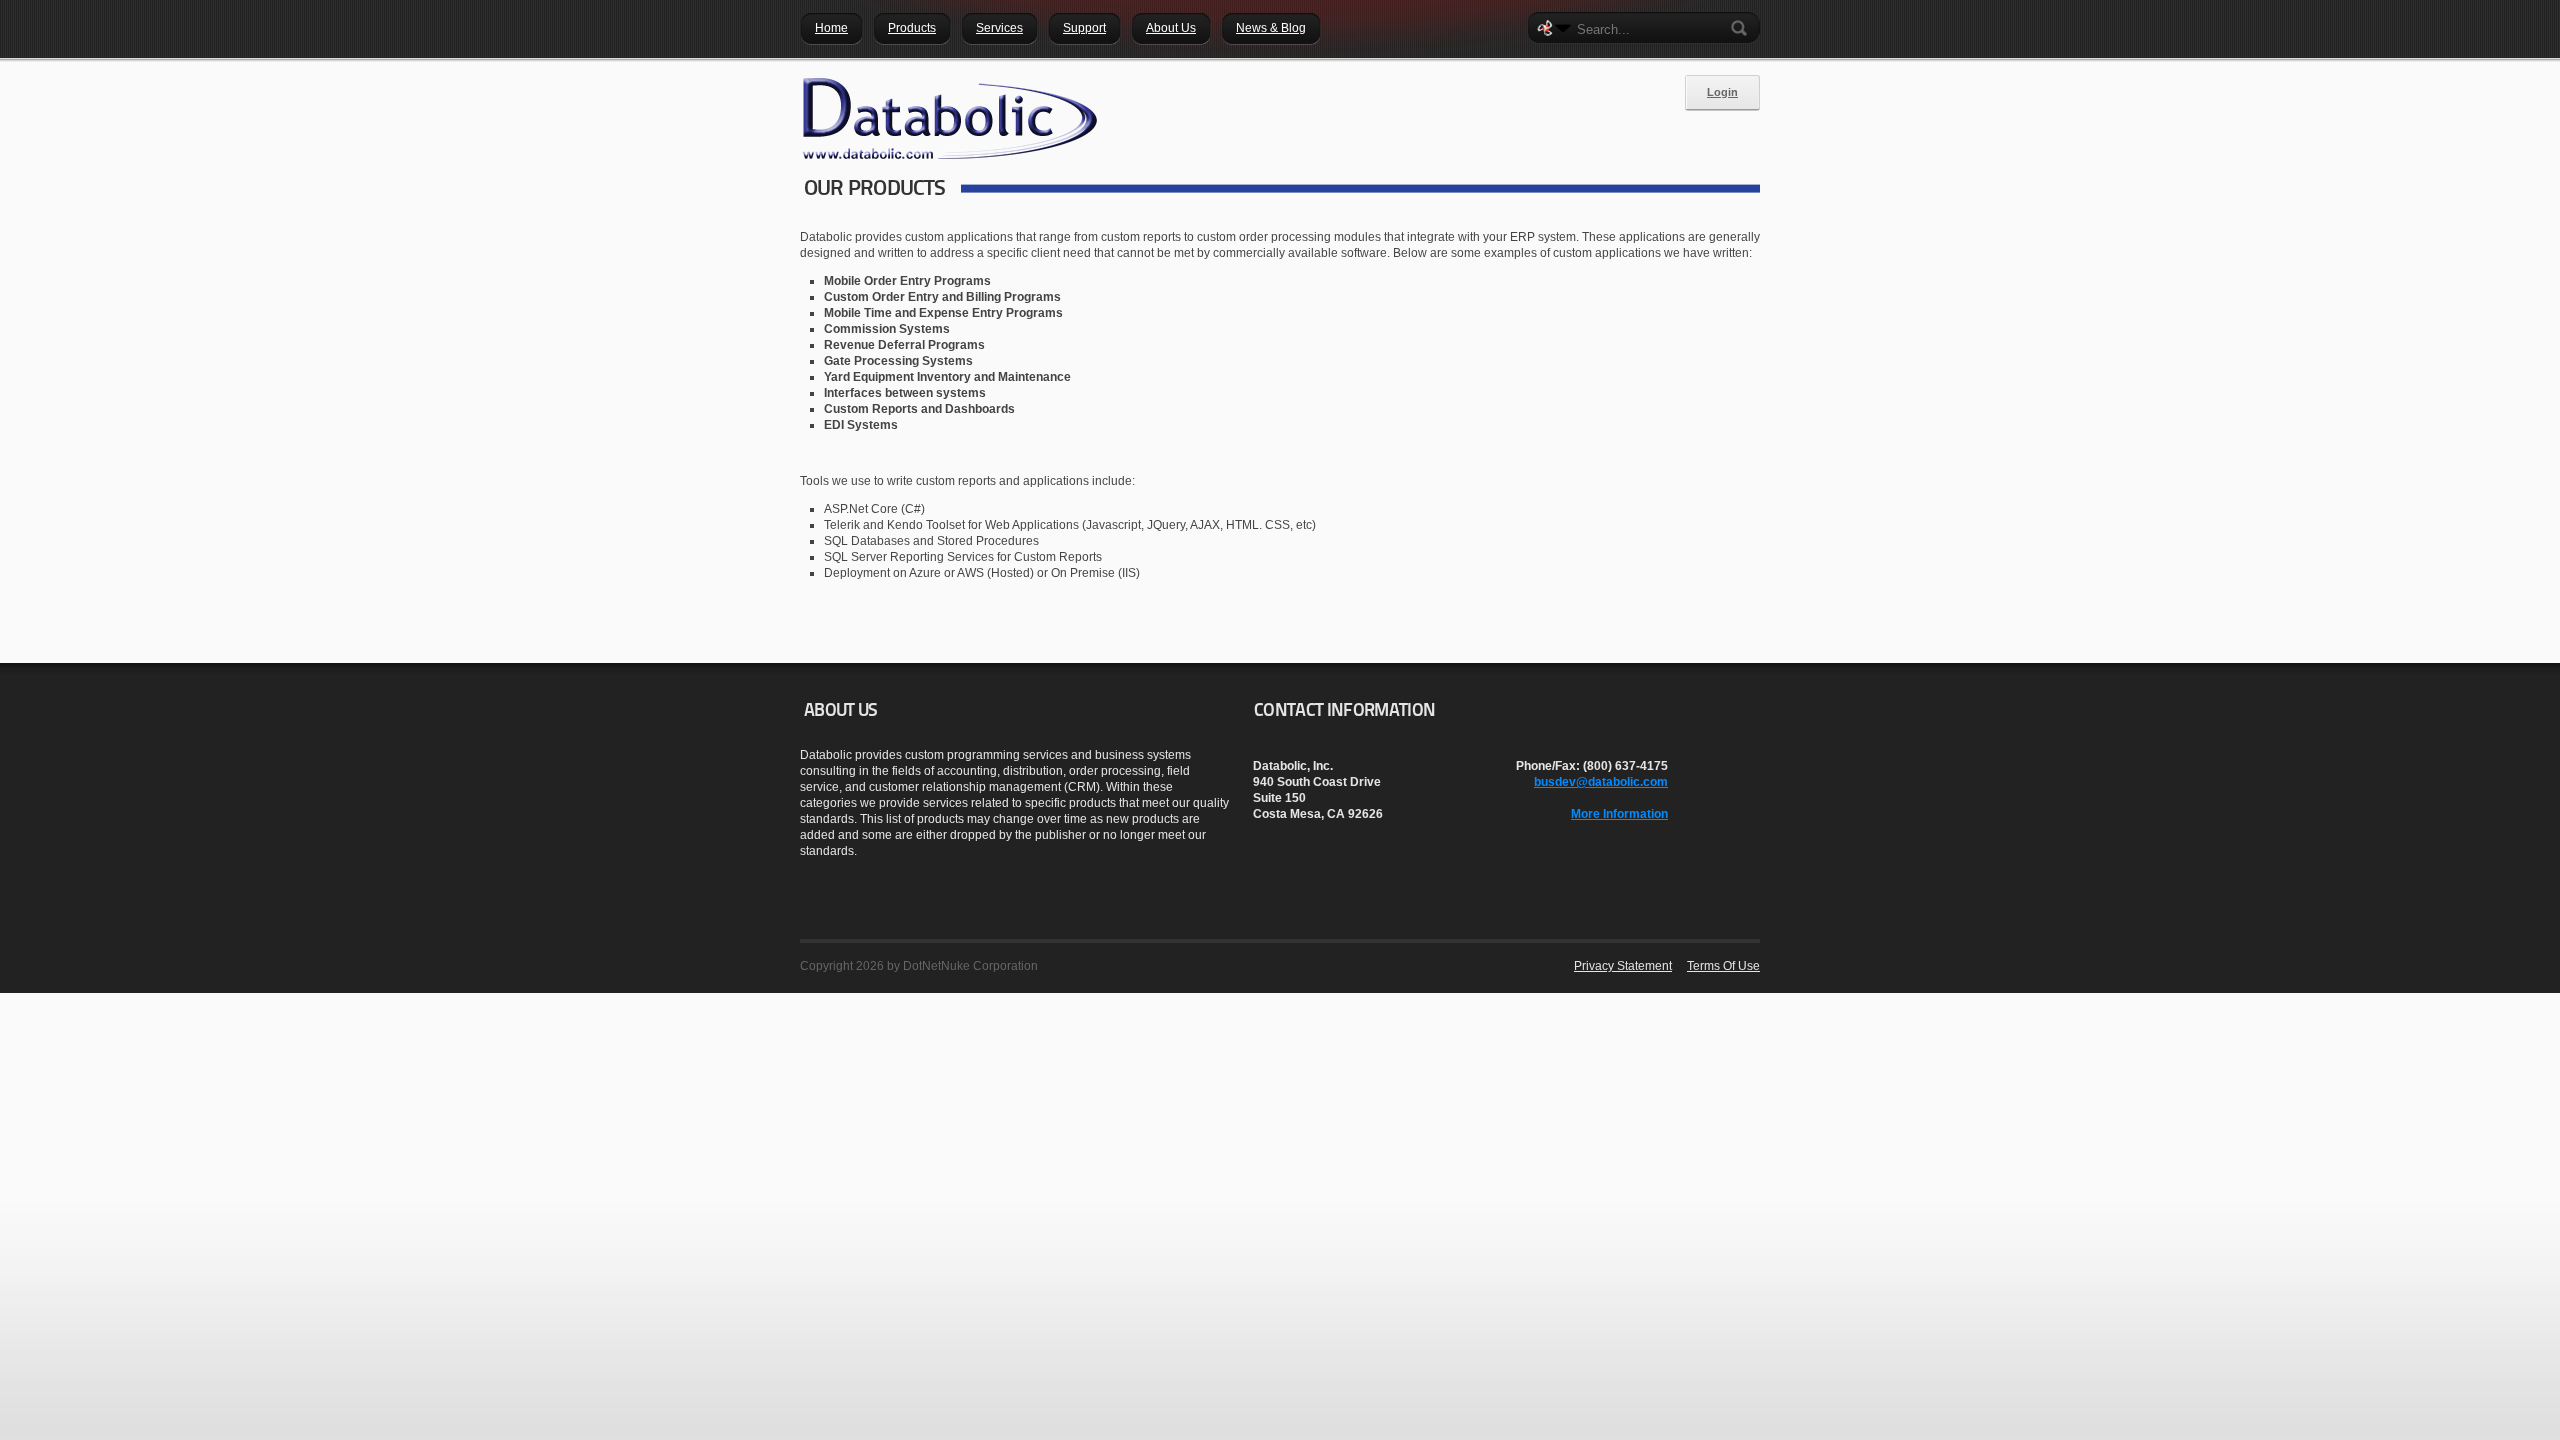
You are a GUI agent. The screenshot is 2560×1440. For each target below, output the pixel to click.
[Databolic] (950, 118)
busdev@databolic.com (1601, 782)
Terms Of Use (1723, 966)
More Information (1619, 814)
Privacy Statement (1623, 966)
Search (1743, 28)
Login (1722, 92)
